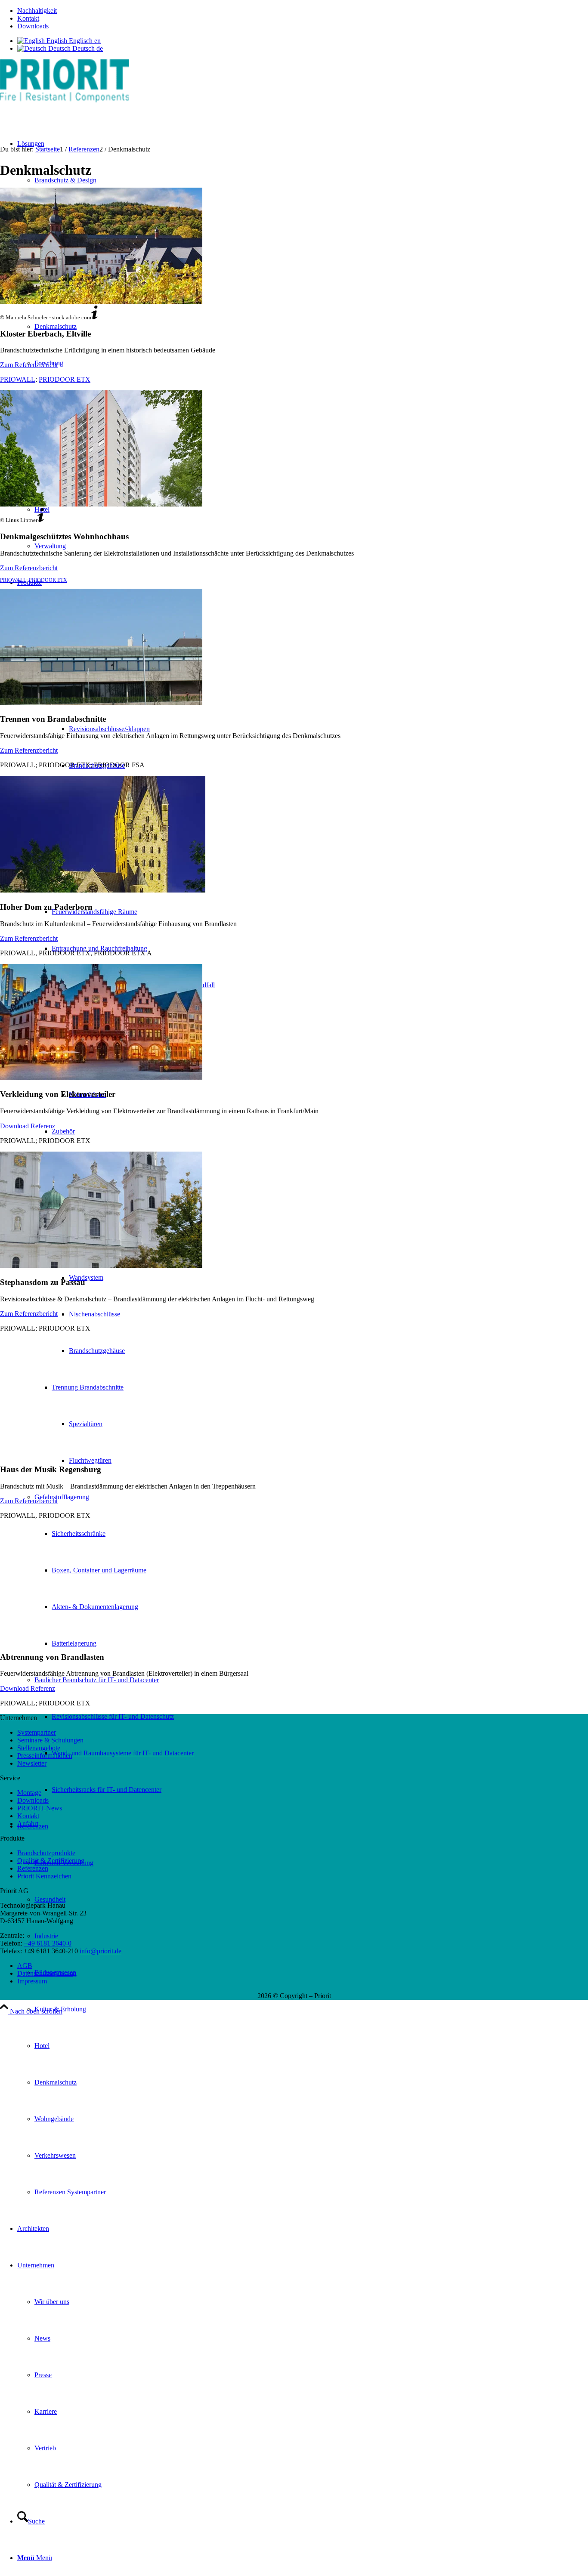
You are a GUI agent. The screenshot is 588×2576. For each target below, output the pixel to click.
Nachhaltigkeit (37, 11)
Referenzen (33, 1868)
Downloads (33, 26)
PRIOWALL (18, 379)
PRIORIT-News (40, 1808)
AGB (25, 1966)
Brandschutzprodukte (46, 1853)
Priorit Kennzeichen (44, 1876)
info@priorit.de (101, 1951)
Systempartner (37, 1732)
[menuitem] (303, 11)
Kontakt (28, 18)
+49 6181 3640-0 (48, 1943)
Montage (29, 1793)
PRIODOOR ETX (65, 379)
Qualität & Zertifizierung (51, 1861)
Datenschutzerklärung (47, 1973)
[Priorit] (65, 100)
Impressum (32, 1981)
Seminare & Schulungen (50, 1740)
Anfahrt (28, 1824)
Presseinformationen (45, 1756)
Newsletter (32, 1763)
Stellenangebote (39, 1748)
